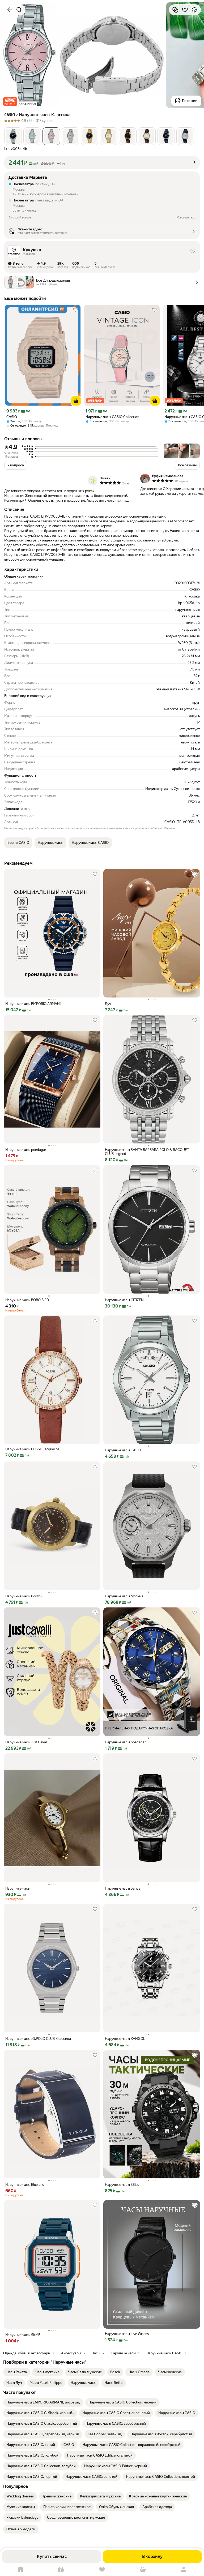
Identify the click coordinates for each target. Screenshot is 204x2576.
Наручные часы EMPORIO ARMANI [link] (33, 1004)
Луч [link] (108, 1004)
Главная (20, 2569)
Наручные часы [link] (18, 1888)
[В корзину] (76, 401)
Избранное (102, 2569)
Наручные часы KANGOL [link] (125, 2039)
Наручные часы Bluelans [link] (25, 2185)
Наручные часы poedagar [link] (26, 1150)
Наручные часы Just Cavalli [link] (27, 1742)
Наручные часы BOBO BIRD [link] (27, 1300)
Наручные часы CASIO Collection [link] (112, 417)
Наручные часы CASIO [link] (123, 1450)
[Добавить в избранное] (185, 10)
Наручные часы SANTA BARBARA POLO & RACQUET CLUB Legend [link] (147, 1152)
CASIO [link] (12, 417)
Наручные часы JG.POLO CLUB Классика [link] (38, 2039)
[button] (10, 102)
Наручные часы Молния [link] (124, 1596)
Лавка (61, 2569)
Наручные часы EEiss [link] (122, 2185)
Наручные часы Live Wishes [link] (127, 2334)
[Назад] (10, 10)
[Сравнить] (175, 10)
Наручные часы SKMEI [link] (23, 2335)
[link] (17, 2372)
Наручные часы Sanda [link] (123, 1888)
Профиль (184, 2569)
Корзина (143, 2569)
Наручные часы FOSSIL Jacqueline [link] (32, 1449)
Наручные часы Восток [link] (24, 1596)
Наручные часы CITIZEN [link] (124, 1300)
